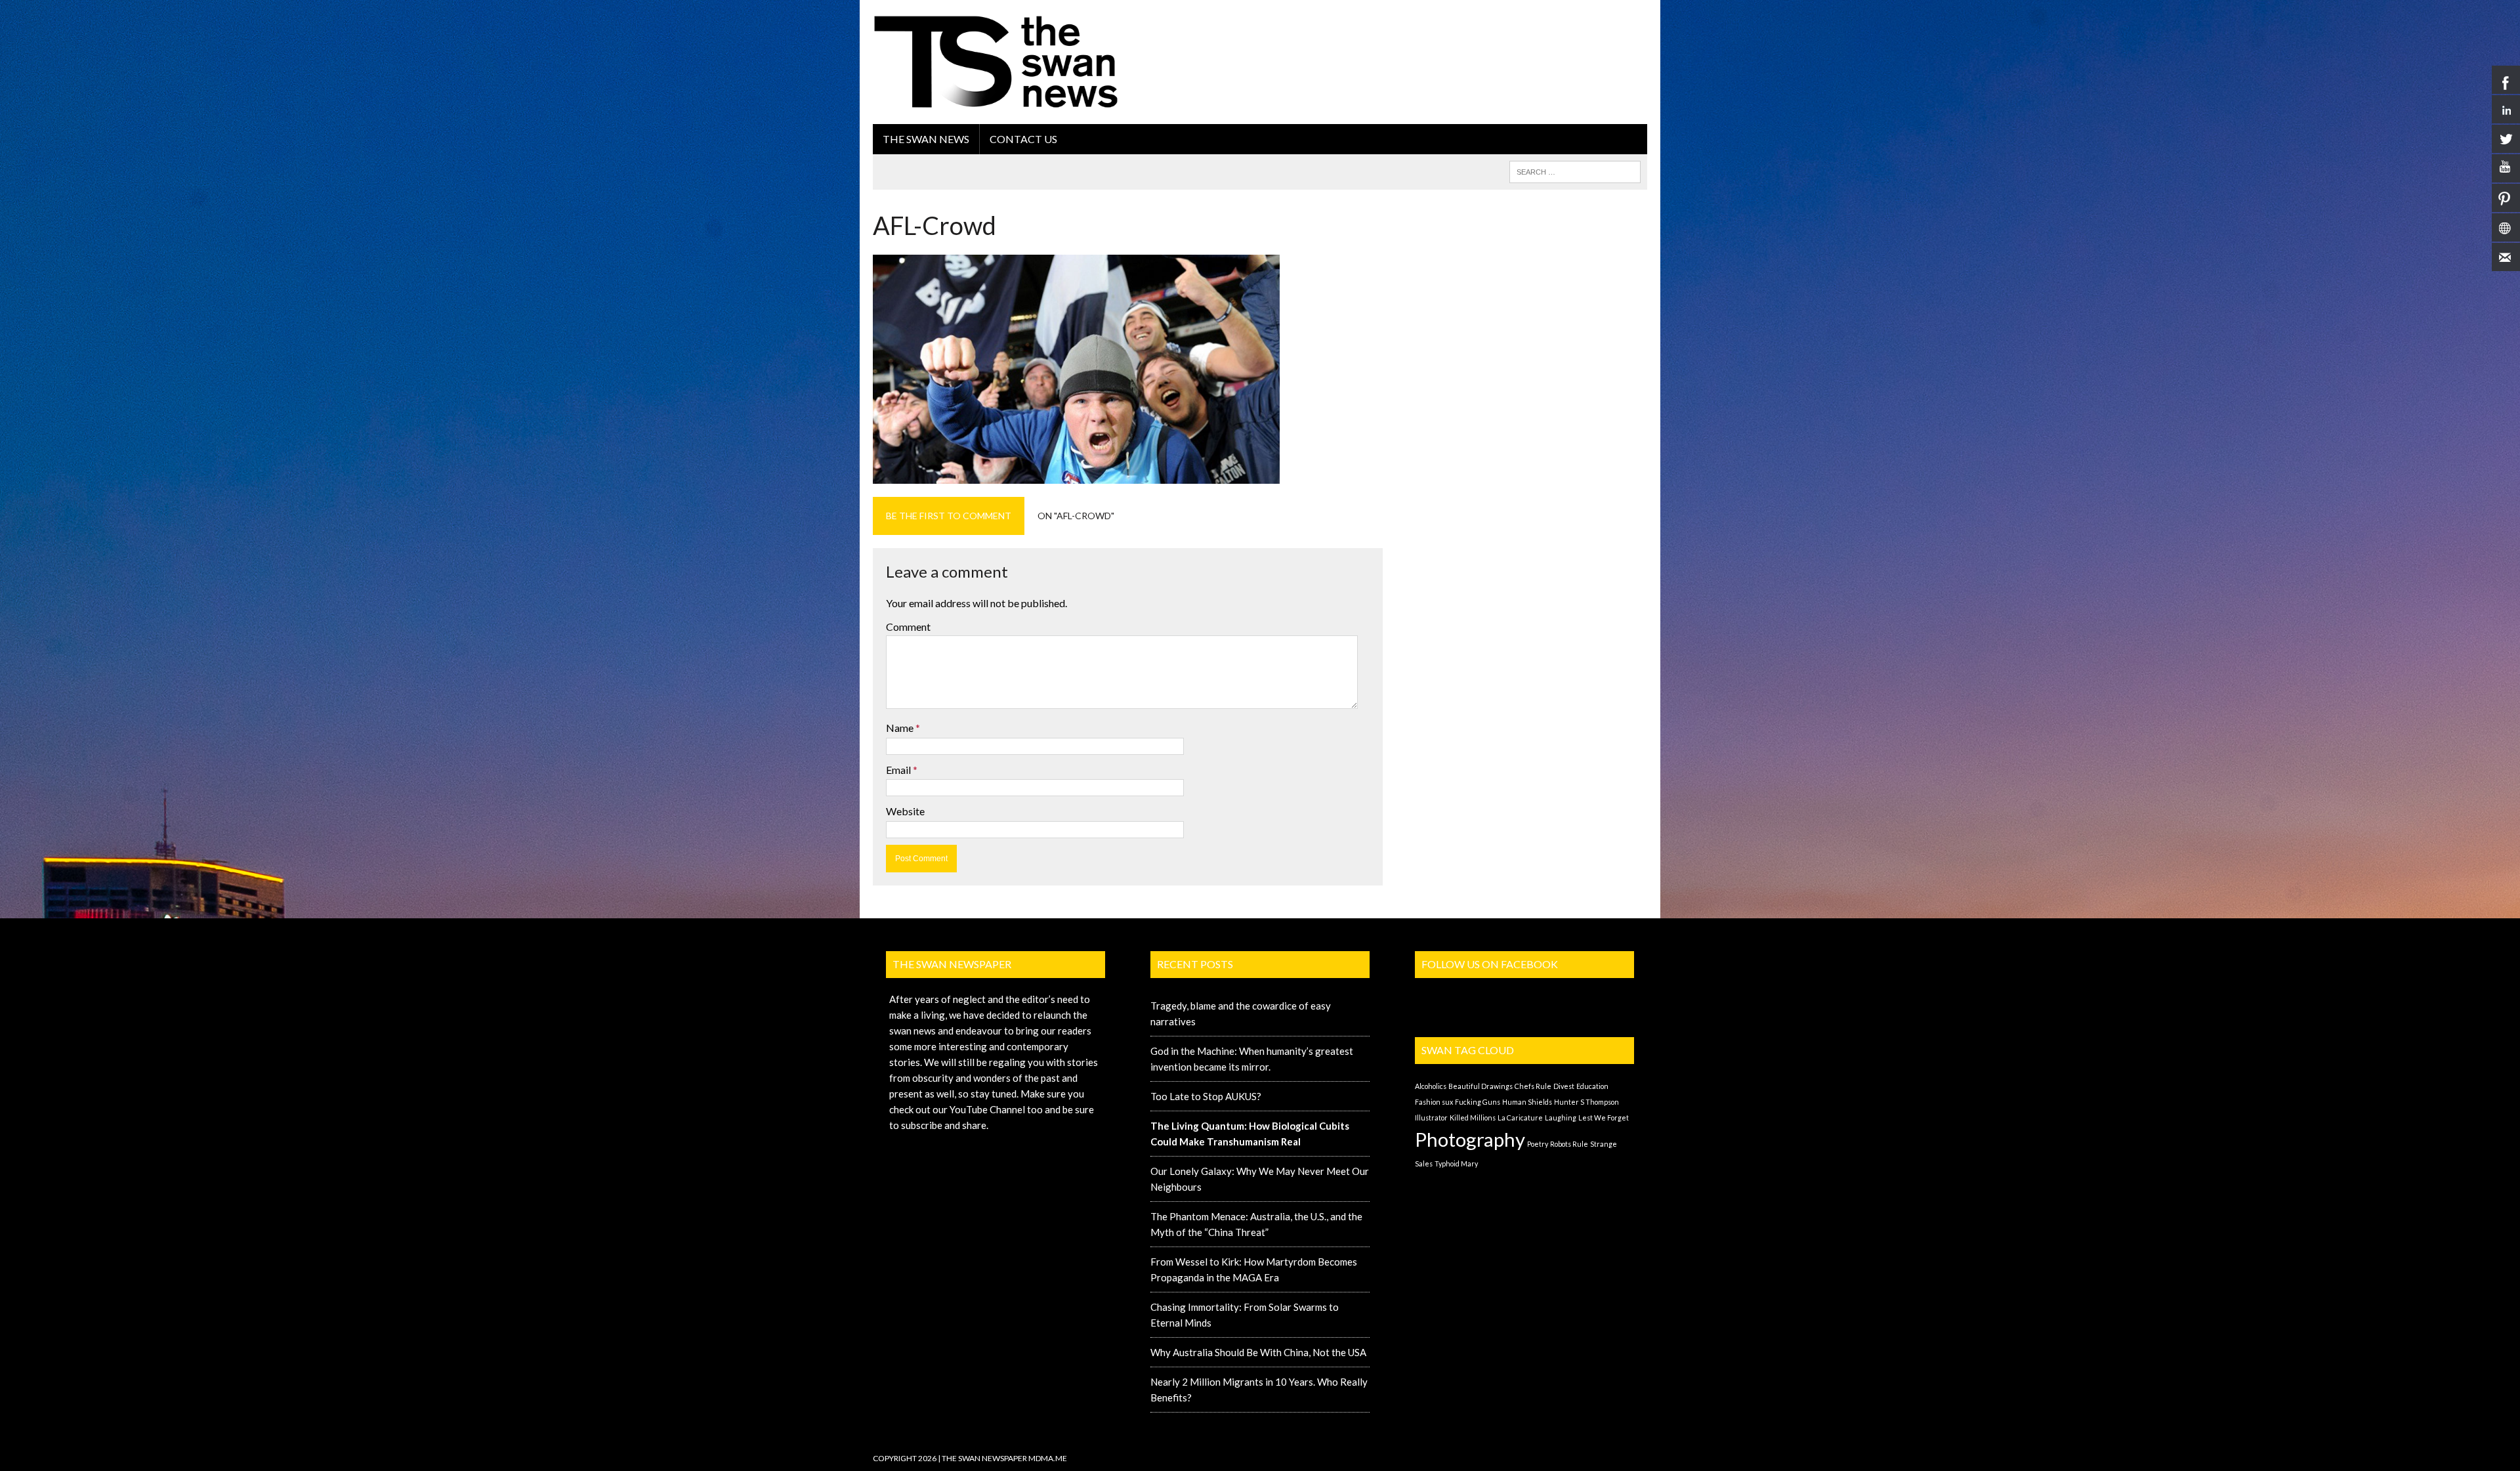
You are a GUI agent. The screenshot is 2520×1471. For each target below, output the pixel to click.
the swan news (926, 139)
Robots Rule (1569, 1144)
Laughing (1561, 1118)
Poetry (1538, 1144)
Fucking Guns (1478, 1102)
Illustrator (1431, 1118)
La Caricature (1520, 1118)
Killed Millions (1473, 1118)
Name (901, 728)
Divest (1564, 1086)
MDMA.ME (1048, 1458)
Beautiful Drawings (1480, 1086)
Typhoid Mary (1456, 1163)
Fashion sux (1434, 1102)
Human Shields (1527, 1102)
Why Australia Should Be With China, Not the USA (1258, 1352)
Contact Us (1023, 139)
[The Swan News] (996, 62)
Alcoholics (1431, 1086)
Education (1592, 1086)
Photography (1470, 1139)
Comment (908, 627)
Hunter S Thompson (1586, 1102)
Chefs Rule (1533, 1086)
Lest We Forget (1604, 1118)
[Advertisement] (1408, 43)
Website (905, 811)
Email (899, 770)
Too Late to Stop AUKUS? (1206, 1096)
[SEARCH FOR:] (1575, 170)
